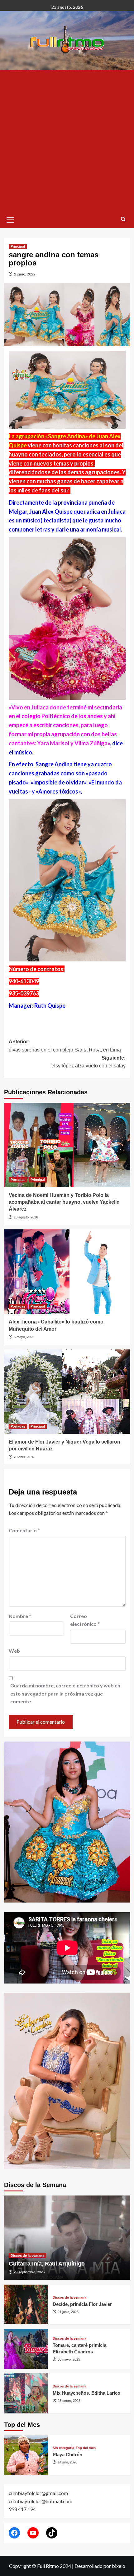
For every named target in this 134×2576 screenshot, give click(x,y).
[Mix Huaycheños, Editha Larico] (26, 2393)
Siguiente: (89, 1062)
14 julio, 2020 (67, 2462)
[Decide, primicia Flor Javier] (26, 2304)
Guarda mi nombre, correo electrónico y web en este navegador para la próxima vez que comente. (65, 1693)
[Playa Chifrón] (26, 2455)
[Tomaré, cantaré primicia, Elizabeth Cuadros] (26, 2349)
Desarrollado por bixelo (100, 2566)
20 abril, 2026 (24, 1457)
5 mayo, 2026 (24, 1337)
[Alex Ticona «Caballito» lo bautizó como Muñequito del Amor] (67, 1272)
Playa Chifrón (67, 2455)
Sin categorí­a (63, 2448)
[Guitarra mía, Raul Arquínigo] (67, 2238)
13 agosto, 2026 (26, 1217)
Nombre (20, 1616)
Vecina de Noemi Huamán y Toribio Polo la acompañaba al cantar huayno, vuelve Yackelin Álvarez (64, 1202)
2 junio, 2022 (25, 274)
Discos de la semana (27, 2256)
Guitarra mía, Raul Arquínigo (47, 2264)
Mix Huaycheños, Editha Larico (86, 2393)
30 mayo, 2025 (69, 2359)
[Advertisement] (67, 141)
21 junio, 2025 (68, 2312)
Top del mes (86, 2448)
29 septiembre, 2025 (29, 2272)
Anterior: (65, 1046)
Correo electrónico (85, 1620)
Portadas (18, 1180)
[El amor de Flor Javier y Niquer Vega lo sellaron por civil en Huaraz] (67, 1392)
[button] (10, 219)
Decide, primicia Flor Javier (82, 2304)
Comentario (24, 1530)
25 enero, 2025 (69, 2401)
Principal (18, 246)
